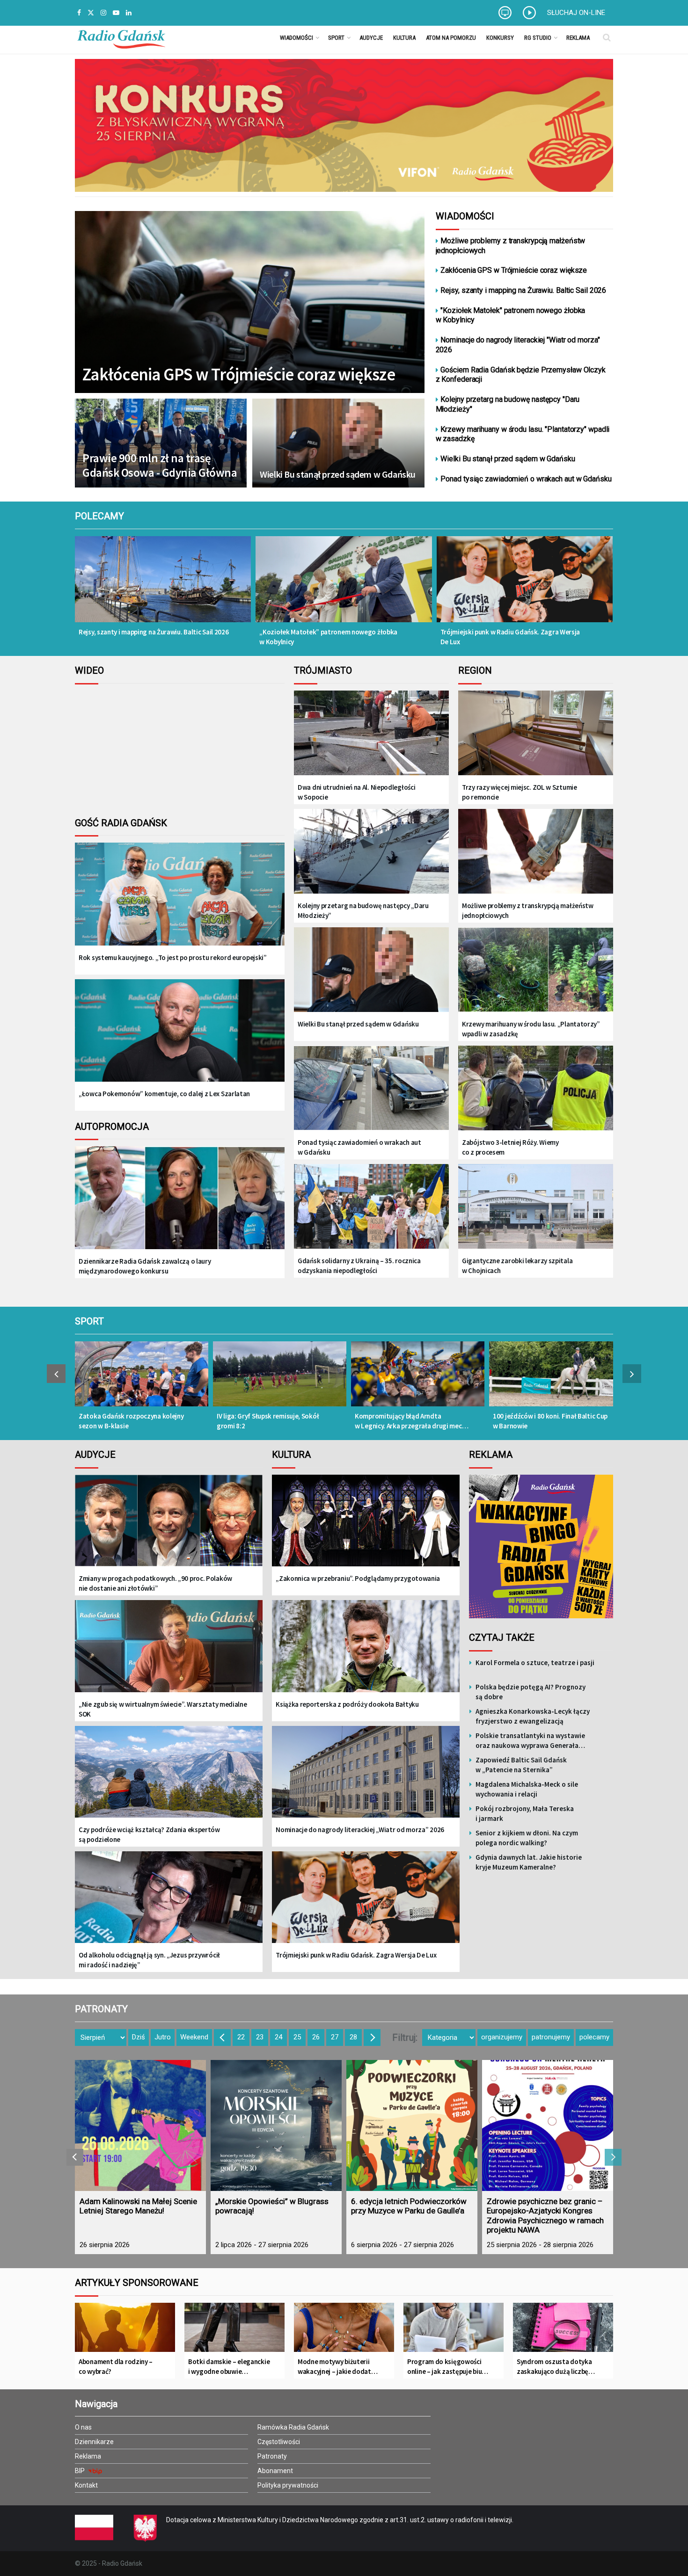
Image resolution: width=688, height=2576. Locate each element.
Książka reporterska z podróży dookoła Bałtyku (347, 1704)
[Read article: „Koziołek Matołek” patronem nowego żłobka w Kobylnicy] (344, 586)
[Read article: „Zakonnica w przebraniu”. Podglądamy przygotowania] (366, 1527)
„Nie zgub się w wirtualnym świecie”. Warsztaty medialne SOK (163, 1709)
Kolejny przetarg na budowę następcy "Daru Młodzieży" (508, 404)
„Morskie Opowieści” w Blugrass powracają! (272, 2206)
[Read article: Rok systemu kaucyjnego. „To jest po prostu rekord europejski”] (180, 901)
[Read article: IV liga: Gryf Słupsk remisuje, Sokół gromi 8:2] (280, 1379)
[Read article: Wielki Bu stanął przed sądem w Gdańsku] (371, 971)
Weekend (194, 2037)
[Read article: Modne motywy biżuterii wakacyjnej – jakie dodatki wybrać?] (344, 2331)
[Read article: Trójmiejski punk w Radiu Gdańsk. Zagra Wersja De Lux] (525, 586)
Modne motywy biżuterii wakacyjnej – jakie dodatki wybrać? (337, 2367)
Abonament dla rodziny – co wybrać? (116, 2366)
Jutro (163, 2037)
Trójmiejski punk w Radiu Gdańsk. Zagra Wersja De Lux (510, 637)
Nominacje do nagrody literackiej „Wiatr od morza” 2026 (360, 1830)
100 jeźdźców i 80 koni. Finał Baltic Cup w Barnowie (550, 1421)
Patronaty (272, 2456)
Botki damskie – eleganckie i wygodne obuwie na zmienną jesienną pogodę (229, 2367)
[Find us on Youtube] (116, 13)
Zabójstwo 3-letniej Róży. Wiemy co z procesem (510, 1147)
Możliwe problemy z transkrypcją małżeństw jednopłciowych (511, 246)
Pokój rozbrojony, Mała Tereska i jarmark (525, 1813)
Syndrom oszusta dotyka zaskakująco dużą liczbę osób (554, 2367)
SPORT (89, 1321)
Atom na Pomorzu (451, 38)
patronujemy (551, 2037)
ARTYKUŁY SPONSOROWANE (137, 2283)
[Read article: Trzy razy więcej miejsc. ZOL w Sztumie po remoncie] (536, 734)
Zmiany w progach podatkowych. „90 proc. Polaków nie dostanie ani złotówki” (155, 1583)
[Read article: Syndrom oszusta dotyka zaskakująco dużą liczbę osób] (563, 2331)
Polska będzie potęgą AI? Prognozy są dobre (531, 1692)
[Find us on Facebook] (79, 13)
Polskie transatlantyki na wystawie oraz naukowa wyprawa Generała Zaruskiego (530, 1741)
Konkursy (500, 38)
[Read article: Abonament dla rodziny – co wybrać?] (125, 2331)
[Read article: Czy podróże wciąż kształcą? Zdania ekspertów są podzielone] (169, 1779)
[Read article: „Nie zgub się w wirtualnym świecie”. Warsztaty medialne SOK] (169, 1653)
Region (475, 670)
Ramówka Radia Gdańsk (293, 2427)
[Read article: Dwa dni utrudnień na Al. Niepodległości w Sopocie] (371, 734)
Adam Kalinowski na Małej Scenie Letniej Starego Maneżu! (138, 2206)
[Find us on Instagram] (103, 13)
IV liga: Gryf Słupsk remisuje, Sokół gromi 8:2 (268, 1421)
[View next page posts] (632, 1374)
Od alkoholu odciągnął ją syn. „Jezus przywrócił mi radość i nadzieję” (149, 1960)
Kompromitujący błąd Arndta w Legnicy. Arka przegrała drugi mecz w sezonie (410, 1421)
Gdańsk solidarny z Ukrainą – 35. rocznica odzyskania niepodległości (359, 1266)
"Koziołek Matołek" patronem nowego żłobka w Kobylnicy (511, 315)
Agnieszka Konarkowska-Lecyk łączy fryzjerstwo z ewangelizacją (533, 1716)
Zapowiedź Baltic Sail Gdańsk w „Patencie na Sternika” (521, 1765)
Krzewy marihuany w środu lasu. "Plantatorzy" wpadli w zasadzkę (523, 434)
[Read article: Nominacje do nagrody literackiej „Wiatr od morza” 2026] (366, 1779)
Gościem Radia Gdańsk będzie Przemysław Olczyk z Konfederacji (521, 375)
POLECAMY (99, 516)
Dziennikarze (94, 2442)
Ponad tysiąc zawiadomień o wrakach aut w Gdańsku (526, 479)
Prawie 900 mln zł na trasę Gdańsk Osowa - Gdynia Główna (160, 466)
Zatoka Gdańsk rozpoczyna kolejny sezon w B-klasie (131, 1421)
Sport (336, 38)
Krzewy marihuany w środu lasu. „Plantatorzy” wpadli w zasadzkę (531, 1029)
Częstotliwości (279, 2442)
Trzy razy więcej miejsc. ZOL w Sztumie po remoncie (520, 792)
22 (241, 2037)
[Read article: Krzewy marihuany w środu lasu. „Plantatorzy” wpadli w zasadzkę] (536, 971)
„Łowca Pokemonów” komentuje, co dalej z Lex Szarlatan (164, 1094)
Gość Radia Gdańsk (121, 823)
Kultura (404, 38)
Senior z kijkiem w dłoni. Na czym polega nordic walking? (527, 1838)
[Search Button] (607, 37)
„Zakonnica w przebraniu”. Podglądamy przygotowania (358, 1578)
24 (278, 2037)
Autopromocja (112, 1127)
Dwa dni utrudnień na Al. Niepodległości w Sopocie (356, 792)
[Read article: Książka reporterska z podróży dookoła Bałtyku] (366, 1653)
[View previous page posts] (56, 1374)
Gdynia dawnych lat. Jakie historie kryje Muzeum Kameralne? (529, 1862)
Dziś (139, 2037)
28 (353, 2037)
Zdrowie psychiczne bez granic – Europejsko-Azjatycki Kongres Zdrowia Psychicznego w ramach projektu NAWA (545, 2216)
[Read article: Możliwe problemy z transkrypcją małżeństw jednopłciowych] (536, 852)
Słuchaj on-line (576, 13)
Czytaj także (502, 1637)
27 (335, 2037)
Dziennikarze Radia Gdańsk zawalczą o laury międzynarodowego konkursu (145, 1266)
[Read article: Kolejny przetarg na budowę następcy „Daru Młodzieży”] (371, 852)
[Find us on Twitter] (91, 13)
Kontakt (86, 2485)
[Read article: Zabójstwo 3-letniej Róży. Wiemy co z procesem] (536, 1089)
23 (260, 2037)
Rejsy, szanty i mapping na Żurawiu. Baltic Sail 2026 (523, 290)
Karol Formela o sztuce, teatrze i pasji (535, 1663)
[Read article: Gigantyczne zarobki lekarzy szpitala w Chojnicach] (536, 1207)
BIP (81, 2471)
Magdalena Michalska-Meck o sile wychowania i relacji (527, 1789)
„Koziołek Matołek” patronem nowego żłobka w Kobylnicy (328, 637)
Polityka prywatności (288, 2485)
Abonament (275, 2471)
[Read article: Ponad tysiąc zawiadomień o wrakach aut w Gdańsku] (371, 1089)
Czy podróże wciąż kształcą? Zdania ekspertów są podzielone (149, 1834)
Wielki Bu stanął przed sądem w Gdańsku (338, 474)
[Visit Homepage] (121, 37)
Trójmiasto (323, 670)
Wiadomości (296, 38)
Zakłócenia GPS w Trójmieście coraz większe (239, 374)
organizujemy (502, 2037)
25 (297, 2037)
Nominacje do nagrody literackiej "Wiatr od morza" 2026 (518, 345)
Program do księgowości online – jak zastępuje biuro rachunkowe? (448, 2367)
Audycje (371, 38)
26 (316, 2037)
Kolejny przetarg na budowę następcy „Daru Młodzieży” (363, 910)
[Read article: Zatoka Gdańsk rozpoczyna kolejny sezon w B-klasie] (142, 1379)
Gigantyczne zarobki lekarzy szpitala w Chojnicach (517, 1266)
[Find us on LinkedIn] (129, 13)
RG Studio (538, 38)
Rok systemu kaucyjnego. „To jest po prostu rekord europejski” (173, 957)
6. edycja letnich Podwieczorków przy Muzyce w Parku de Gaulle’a (409, 2206)
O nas (83, 2427)
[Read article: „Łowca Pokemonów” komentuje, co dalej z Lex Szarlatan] (180, 1038)
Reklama (578, 38)
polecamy (594, 2037)
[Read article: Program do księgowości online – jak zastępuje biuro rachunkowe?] (454, 2331)
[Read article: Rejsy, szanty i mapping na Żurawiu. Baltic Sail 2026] (163, 586)
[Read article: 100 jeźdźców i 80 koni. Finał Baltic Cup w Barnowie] (556, 1379)
